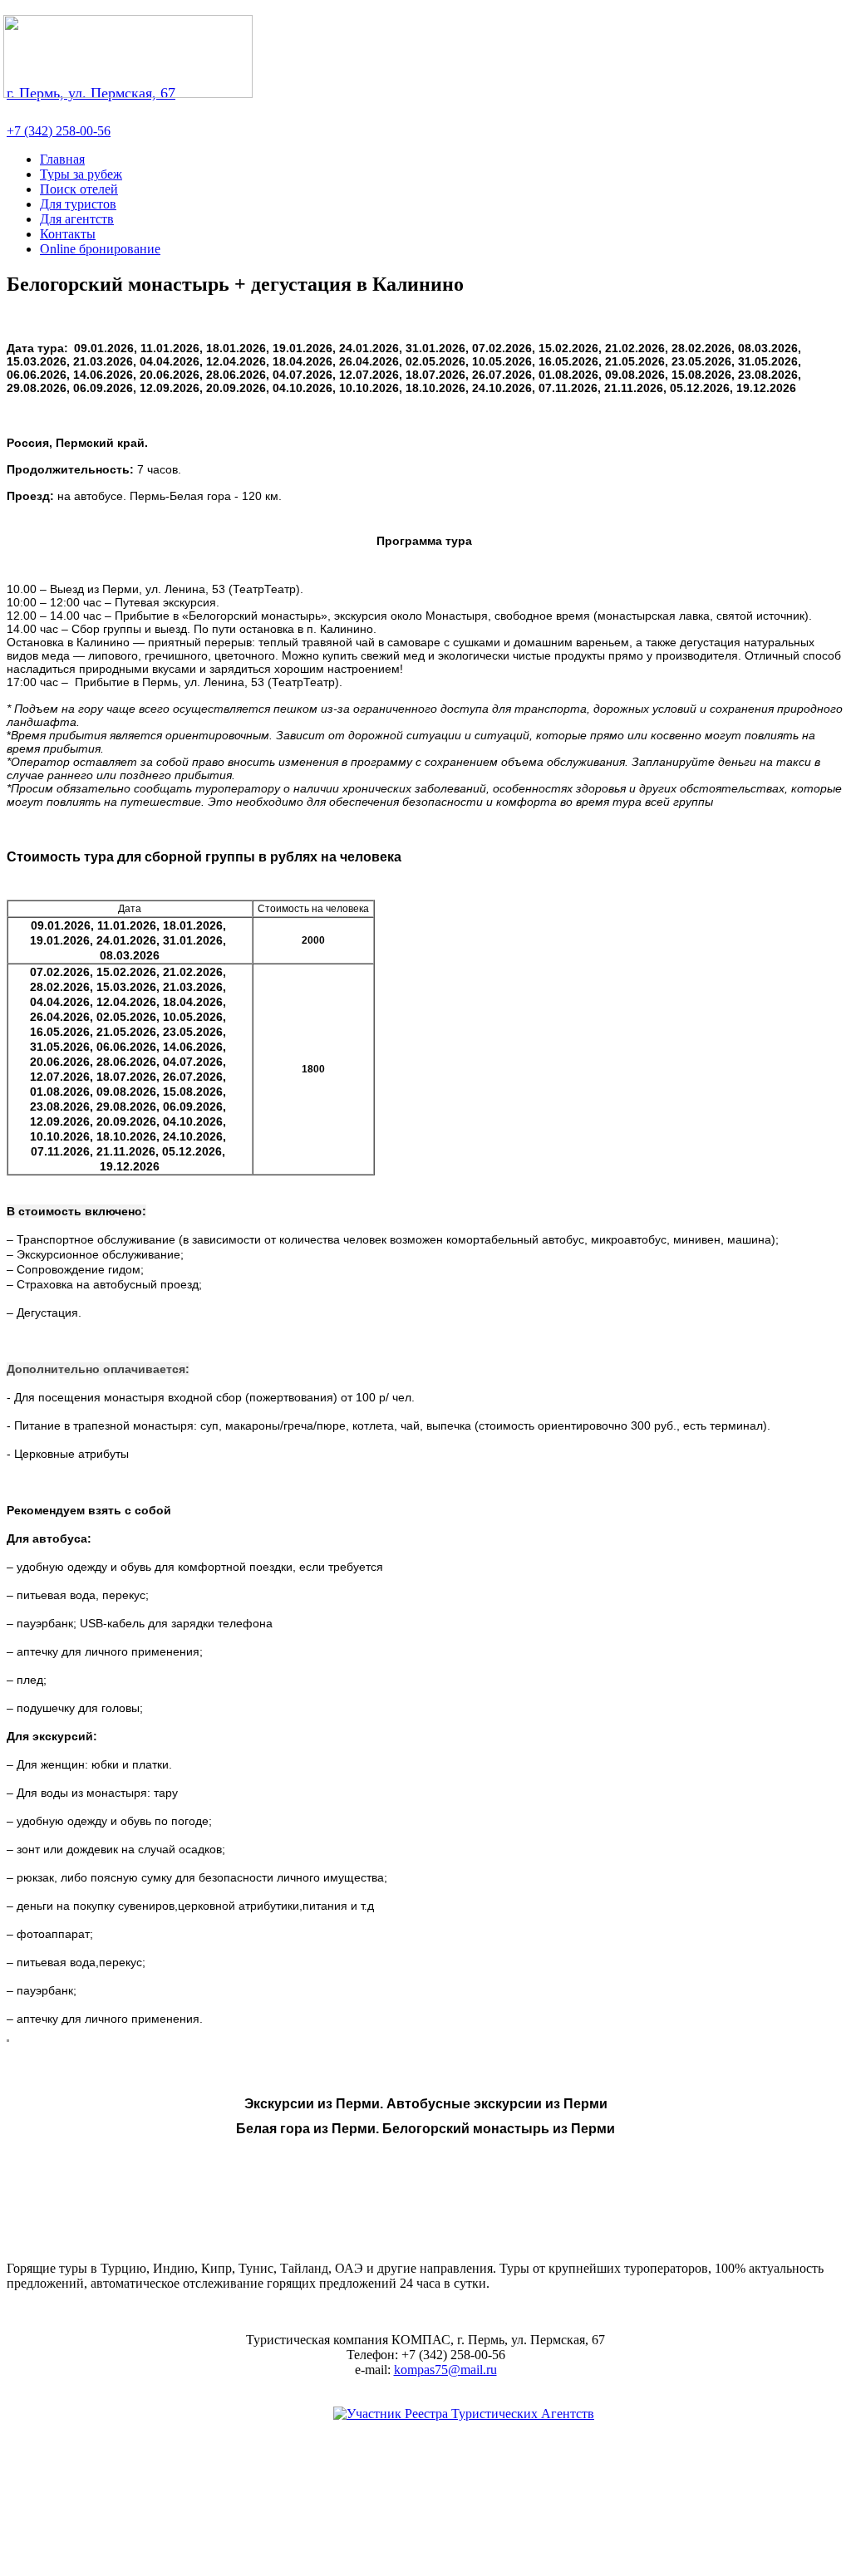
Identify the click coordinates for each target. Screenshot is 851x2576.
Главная (62, 159)
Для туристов (78, 204)
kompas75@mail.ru (445, 2370)
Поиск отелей (79, 189)
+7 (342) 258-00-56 (59, 131)
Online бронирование (100, 249)
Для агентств (77, 219)
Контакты (68, 234)
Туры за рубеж (81, 174)
